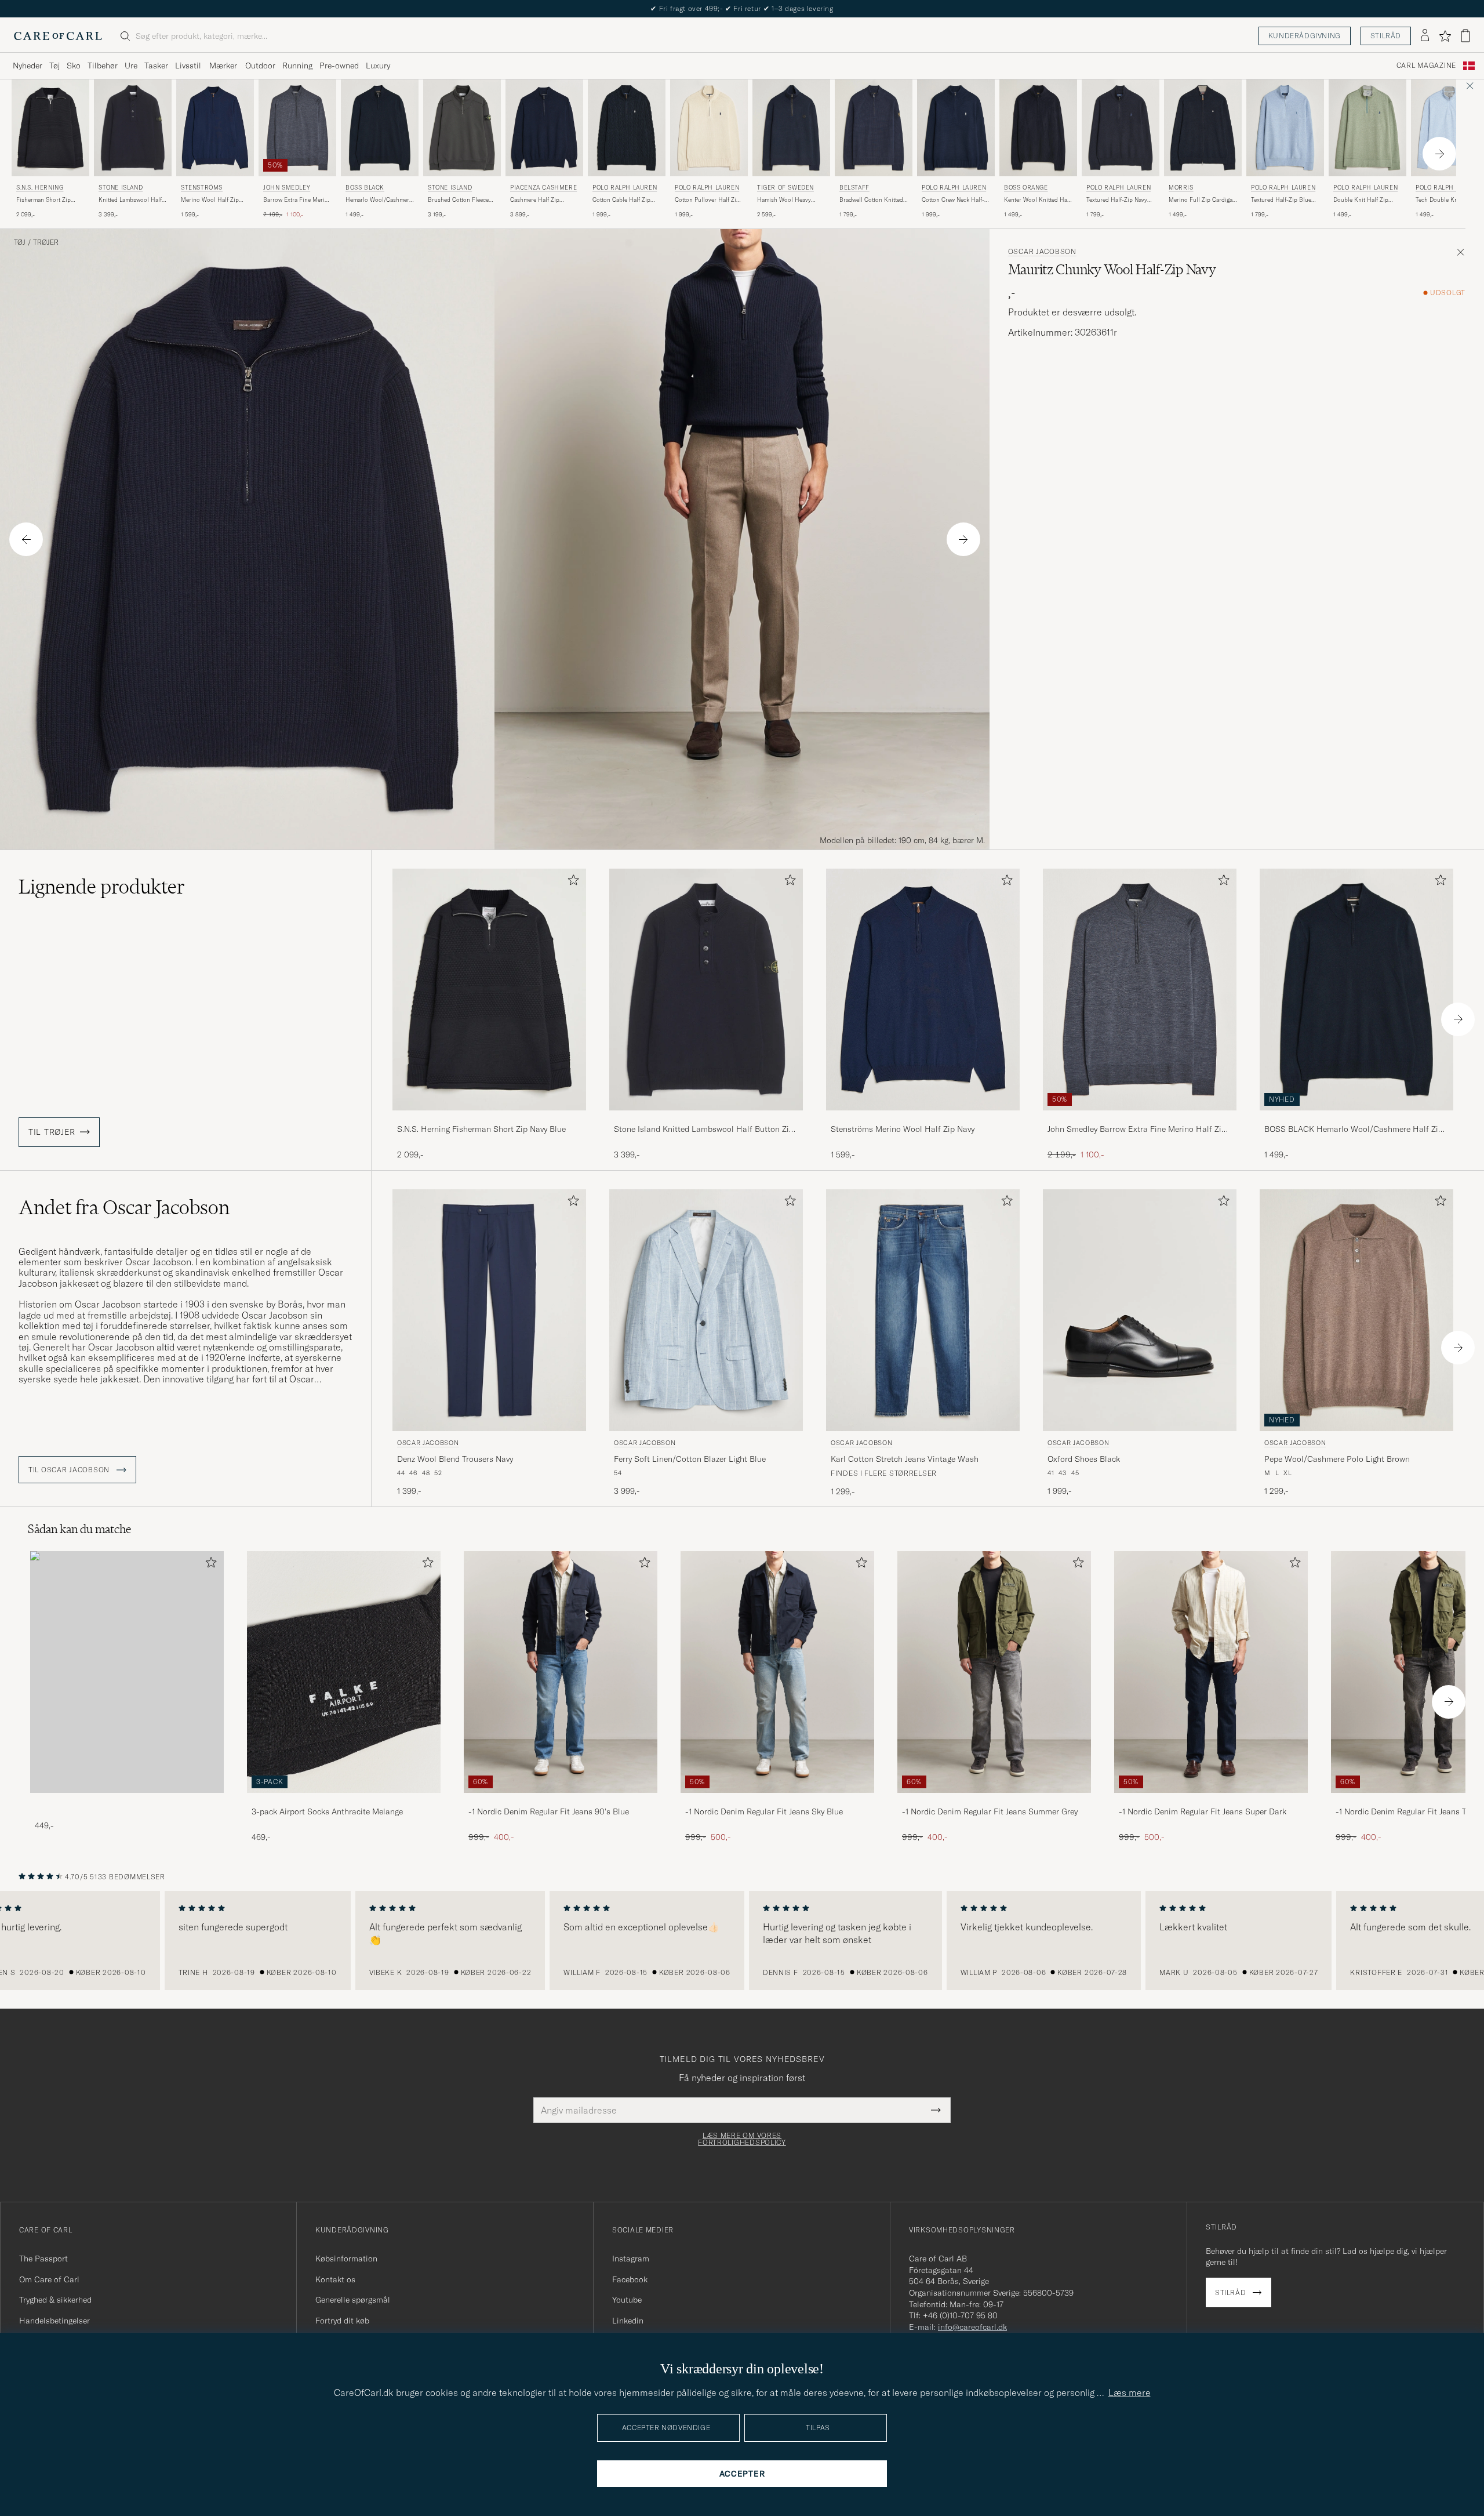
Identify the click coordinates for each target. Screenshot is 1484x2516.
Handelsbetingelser (54, 2321)
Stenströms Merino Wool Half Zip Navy (903, 1129)
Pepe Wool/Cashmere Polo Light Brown (1337, 1459)
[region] (742, 1941)
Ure (131, 66)
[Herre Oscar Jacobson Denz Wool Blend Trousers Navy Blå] (489, 1310)
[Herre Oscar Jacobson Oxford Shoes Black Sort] (1140, 1310)
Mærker (223, 66)
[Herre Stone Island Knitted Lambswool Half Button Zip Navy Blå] (133, 128)
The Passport (43, 2259)
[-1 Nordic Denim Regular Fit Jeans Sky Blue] (777, 1801)
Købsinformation (346, 2259)
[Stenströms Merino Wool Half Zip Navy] (923, 1118)
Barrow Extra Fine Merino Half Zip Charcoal (297, 200)
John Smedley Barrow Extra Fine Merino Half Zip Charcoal (1137, 1130)
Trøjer (46, 242)
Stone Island (121, 188)
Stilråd (1386, 36)
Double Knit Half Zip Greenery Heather (1361, 200)
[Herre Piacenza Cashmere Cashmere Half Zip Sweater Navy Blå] (544, 128)
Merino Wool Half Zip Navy (210, 200)
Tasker (156, 66)
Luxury (378, 66)
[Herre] (127, 1672)
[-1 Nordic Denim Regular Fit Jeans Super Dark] (1211, 1801)
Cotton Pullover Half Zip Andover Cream (707, 200)
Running (297, 66)
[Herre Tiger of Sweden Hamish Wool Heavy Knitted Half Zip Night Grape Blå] (791, 128)
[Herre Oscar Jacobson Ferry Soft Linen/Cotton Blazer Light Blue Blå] (706, 1310)
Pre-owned (339, 66)
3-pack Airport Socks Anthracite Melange (327, 1811)
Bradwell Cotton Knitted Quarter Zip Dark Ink (871, 200)
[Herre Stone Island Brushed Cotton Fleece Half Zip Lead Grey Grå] (462, 128)
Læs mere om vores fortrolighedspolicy (742, 2139)
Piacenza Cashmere (543, 188)
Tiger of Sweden (785, 188)
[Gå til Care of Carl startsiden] (58, 36)
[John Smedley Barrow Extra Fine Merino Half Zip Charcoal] (1140, 1118)
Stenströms (202, 188)
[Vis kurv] (1465, 36)
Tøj (54, 66)
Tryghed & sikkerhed (55, 2300)
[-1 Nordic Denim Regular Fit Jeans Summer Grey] (994, 1801)
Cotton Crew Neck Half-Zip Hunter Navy (953, 200)
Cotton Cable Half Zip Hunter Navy (621, 200)
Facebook (630, 2279)
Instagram (631, 2259)
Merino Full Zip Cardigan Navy (1202, 200)
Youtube (627, 2300)
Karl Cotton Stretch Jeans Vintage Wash (905, 1459)
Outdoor (260, 66)
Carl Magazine (1426, 66)
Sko (74, 66)
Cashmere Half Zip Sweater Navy (535, 200)
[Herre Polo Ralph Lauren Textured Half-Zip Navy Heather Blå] (1121, 128)
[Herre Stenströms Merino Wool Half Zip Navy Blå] (215, 128)
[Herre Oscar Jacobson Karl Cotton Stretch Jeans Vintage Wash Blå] (923, 1310)
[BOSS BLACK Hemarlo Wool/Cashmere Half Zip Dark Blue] (1356, 1118)
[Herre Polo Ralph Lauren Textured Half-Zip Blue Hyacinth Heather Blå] (1285, 128)
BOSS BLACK (365, 188)
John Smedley (287, 188)
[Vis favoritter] (1445, 36)
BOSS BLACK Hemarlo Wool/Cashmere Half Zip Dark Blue (1354, 1130)
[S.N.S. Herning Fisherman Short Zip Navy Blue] (489, 1118)
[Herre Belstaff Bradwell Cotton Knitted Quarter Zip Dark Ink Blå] (874, 128)
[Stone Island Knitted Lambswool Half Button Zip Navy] (706, 1118)
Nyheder (28, 66)
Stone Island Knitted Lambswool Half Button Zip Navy (704, 1130)
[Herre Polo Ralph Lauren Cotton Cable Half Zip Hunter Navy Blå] (627, 128)
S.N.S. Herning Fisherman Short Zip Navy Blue (481, 1129)
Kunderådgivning (1305, 36)
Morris (1181, 188)
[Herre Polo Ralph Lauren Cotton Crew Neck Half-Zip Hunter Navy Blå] (956, 128)
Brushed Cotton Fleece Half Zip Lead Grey (458, 200)
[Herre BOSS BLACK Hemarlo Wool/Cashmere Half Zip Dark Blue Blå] (380, 128)
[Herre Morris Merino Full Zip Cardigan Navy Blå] (1203, 128)
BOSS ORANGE (1026, 188)
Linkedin (628, 2321)
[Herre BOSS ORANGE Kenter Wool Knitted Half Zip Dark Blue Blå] (1038, 128)
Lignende (102, 887)
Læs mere (1130, 2392)
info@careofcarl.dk (972, 2327)
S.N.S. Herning (40, 188)
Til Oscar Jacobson (70, 1470)
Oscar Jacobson (1042, 252)
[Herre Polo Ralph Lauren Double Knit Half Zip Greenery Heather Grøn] (1367, 128)
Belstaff (854, 188)
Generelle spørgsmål (353, 2300)
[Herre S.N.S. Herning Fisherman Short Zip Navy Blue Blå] (50, 128)
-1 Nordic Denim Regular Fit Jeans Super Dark (1203, 1811)
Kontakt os (335, 2279)
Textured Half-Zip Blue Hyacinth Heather (1281, 200)
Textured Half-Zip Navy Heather (1117, 200)
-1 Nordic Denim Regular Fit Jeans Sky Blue (764, 1811)
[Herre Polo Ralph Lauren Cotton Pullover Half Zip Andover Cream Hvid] (709, 128)
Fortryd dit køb (342, 2321)
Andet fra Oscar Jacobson (124, 1207)
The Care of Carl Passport (742, 8)
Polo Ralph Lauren (625, 188)
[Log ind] (1425, 36)
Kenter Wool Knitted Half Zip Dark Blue (1037, 200)
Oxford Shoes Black (1084, 1459)
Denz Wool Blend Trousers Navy (455, 1459)
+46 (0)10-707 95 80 (960, 2315)
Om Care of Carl (49, 2279)
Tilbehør (103, 66)
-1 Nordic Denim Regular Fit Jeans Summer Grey (990, 1811)
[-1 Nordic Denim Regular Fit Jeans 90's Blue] (561, 1801)
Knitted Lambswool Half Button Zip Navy (130, 200)
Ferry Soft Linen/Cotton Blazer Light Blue (690, 1459)
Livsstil (188, 66)
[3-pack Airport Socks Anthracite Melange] (344, 1801)
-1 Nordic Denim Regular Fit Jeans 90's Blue (549, 1811)
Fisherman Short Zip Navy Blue (43, 200)
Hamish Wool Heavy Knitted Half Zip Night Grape (786, 200)
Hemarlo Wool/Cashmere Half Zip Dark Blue (379, 200)
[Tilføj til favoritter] (571, 882)
